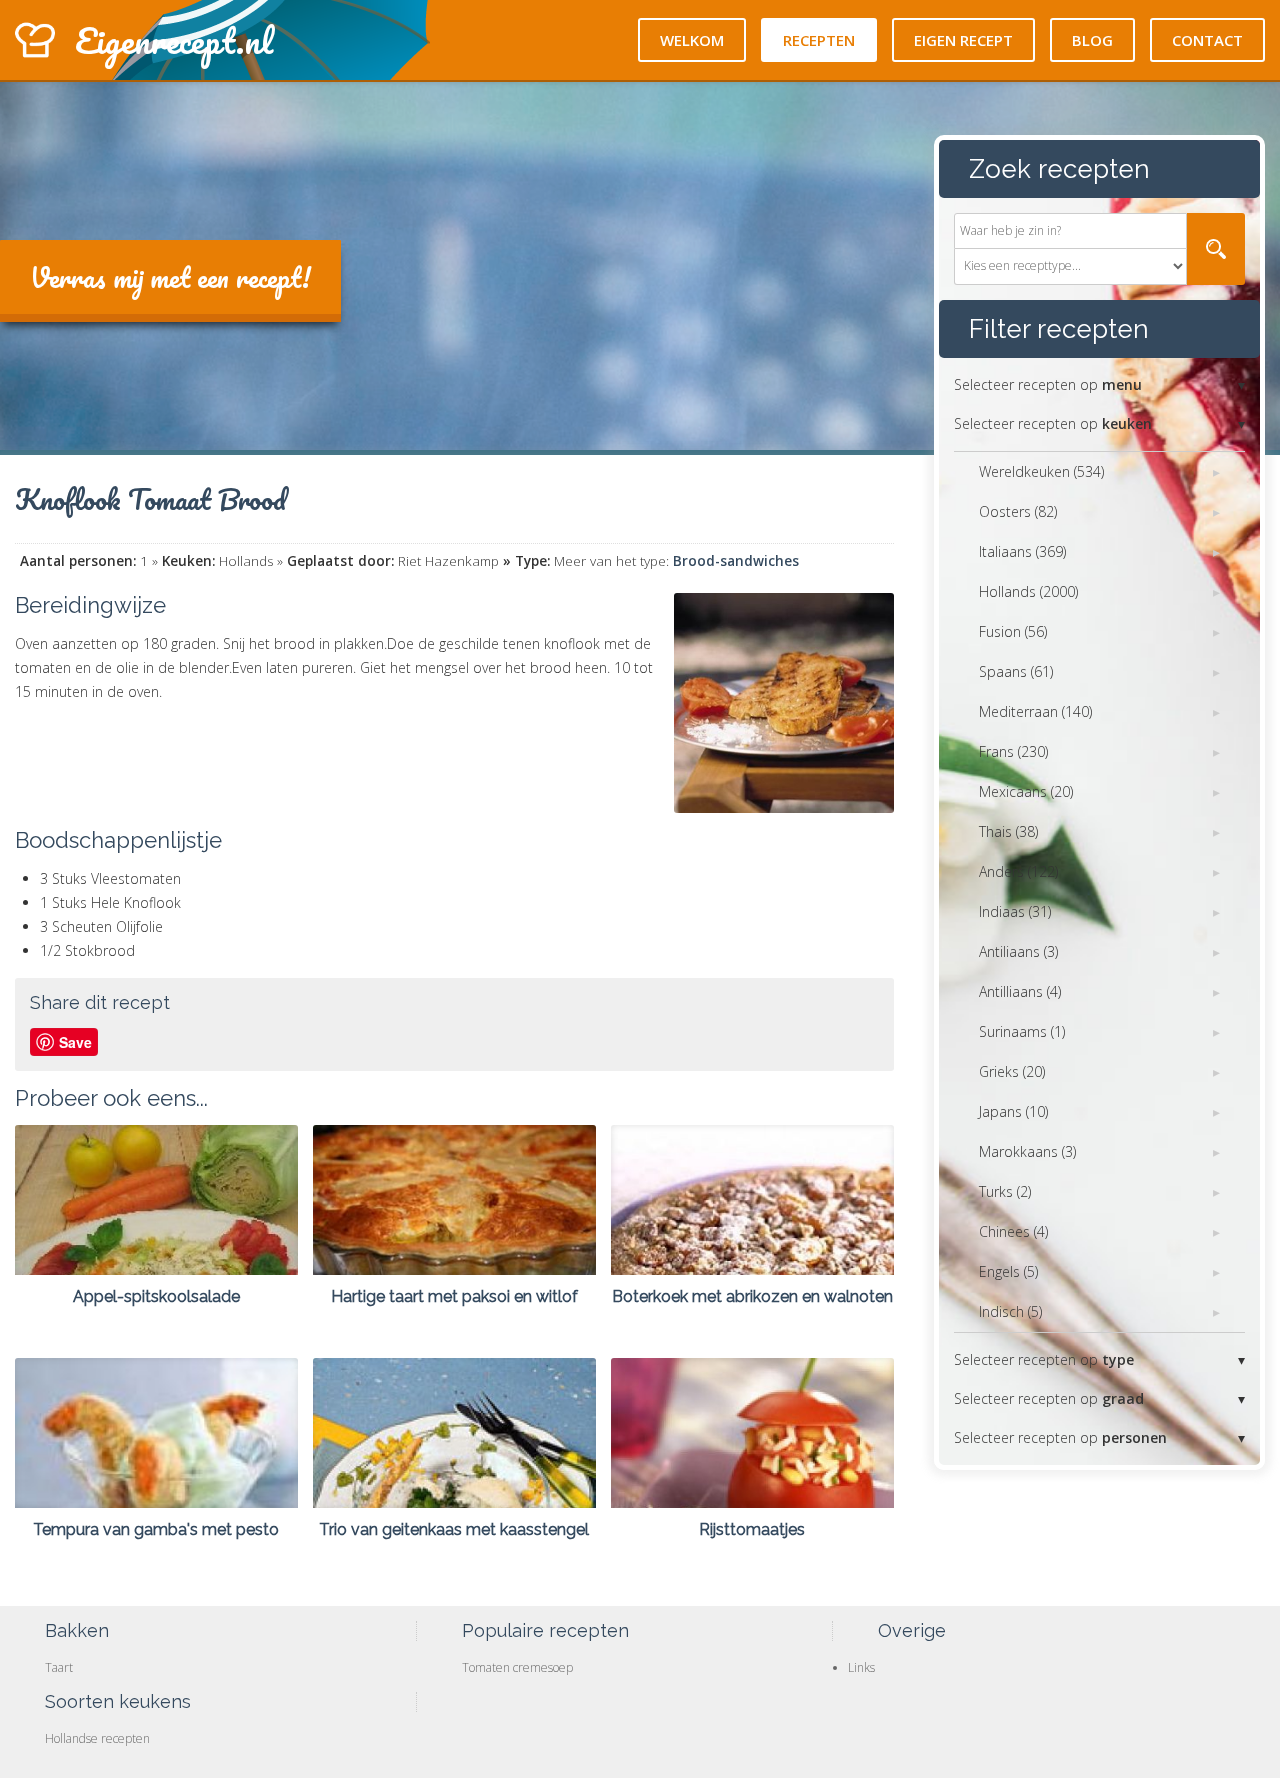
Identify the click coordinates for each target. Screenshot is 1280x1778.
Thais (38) (1008, 831)
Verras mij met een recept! (170, 277)
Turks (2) (1005, 1191)
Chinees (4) (1013, 1231)
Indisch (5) (1010, 1311)
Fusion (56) (1013, 631)
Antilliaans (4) (1020, 991)
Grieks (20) (1012, 1071)
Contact (1207, 40)
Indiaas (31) (1015, 911)
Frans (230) (1013, 751)
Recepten (819, 40)
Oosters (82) (1018, 511)
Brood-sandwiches (736, 561)
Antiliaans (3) (1018, 951)
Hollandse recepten (97, 1738)
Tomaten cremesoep (517, 1667)
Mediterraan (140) (1035, 711)
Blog (1092, 40)
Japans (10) (1013, 1111)
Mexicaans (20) (1026, 791)
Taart (59, 1667)
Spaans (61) (1016, 671)
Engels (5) (1008, 1271)
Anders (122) (1018, 871)
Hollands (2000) (1028, 591)
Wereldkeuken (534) (1041, 471)
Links (861, 1667)
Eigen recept (963, 40)
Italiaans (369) (1022, 551)
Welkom (692, 40)
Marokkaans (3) (1027, 1151)
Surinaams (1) (1022, 1031)
